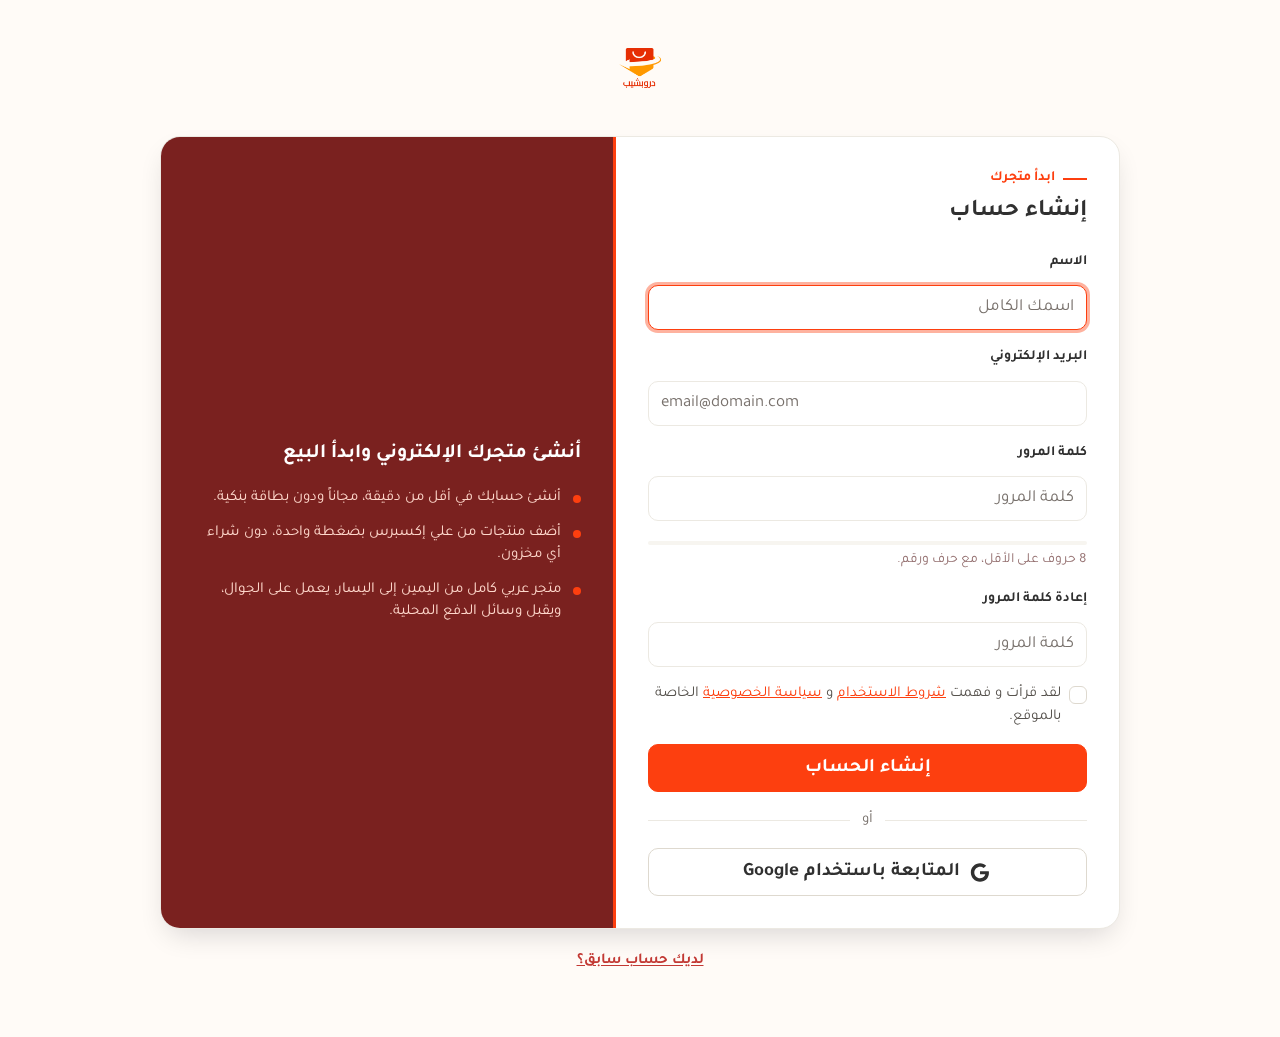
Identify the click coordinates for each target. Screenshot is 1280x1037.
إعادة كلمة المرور (1035, 599)
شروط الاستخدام (891, 693)
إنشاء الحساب (868, 768)
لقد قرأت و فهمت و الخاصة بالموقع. (858, 705)
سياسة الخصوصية (762, 693)
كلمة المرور (1052, 453)
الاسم (1068, 262)
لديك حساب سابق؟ (640, 960)
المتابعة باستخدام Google (851, 872)
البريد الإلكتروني (1038, 357)
